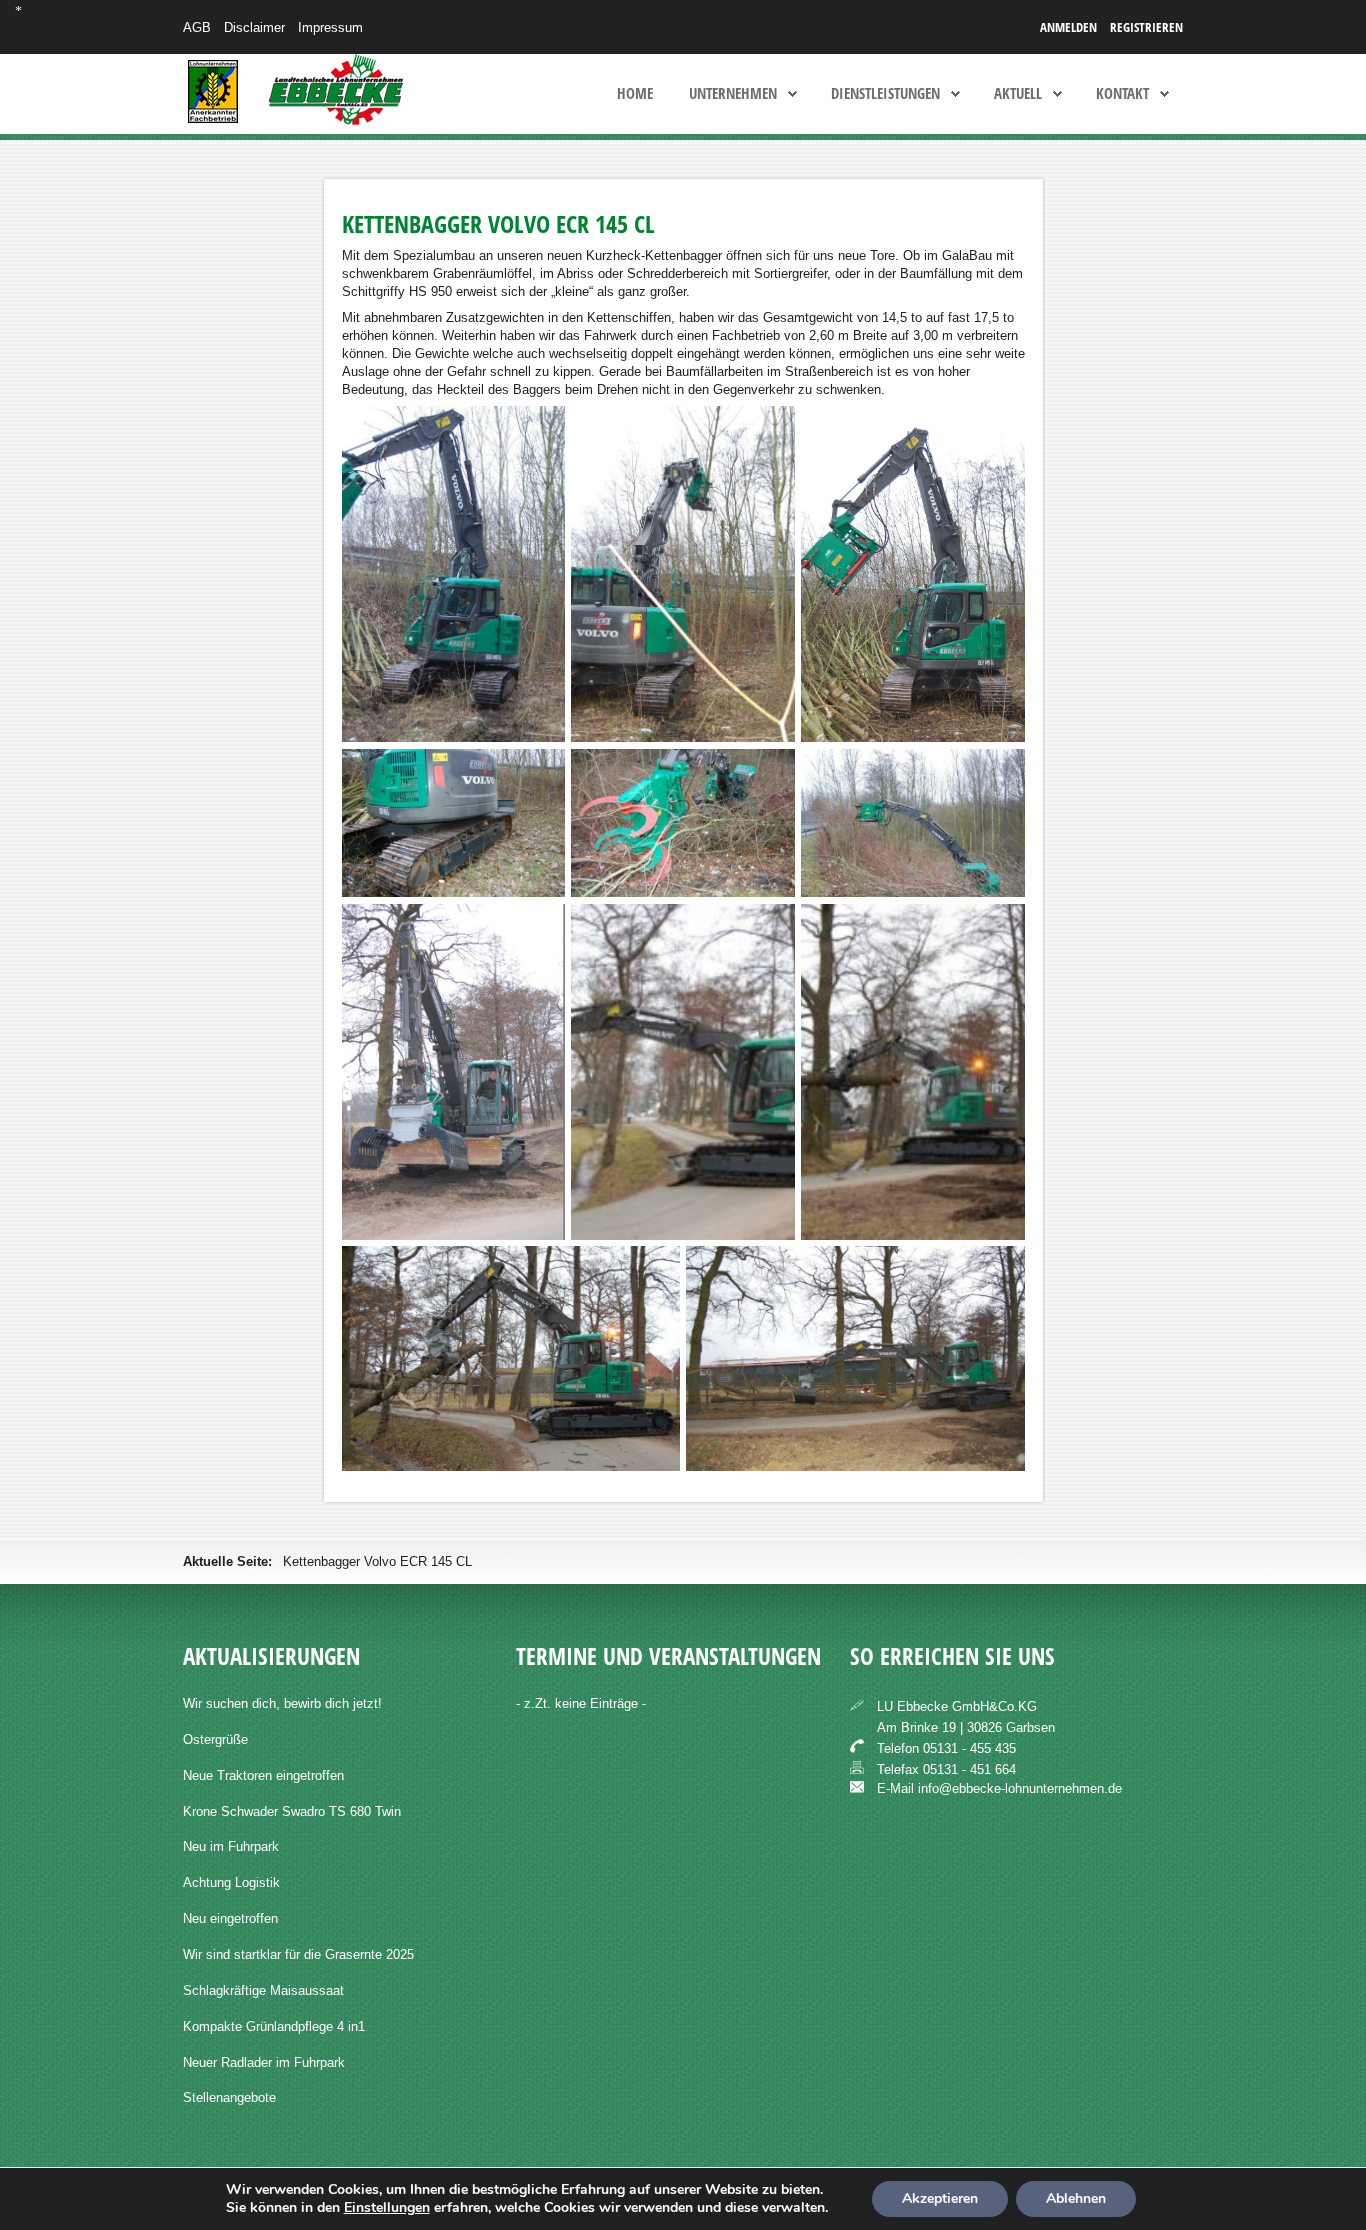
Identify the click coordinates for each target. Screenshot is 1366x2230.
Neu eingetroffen (230, 1918)
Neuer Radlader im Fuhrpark (264, 2062)
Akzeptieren (940, 2198)
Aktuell (1018, 94)
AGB (197, 27)
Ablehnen (1076, 2198)
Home (635, 94)
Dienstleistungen (885, 94)
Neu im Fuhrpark (231, 1846)
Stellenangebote (229, 2097)
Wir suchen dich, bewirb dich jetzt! (282, 1703)
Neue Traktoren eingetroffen (263, 1775)
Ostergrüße (215, 1739)
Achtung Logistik (231, 1882)
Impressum (330, 27)
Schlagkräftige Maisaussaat (263, 1990)
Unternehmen (733, 94)
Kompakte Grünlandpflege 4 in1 (274, 2026)
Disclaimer (254, 27)
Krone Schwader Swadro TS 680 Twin (292, 1811)
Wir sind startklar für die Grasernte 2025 (298, 1954)
